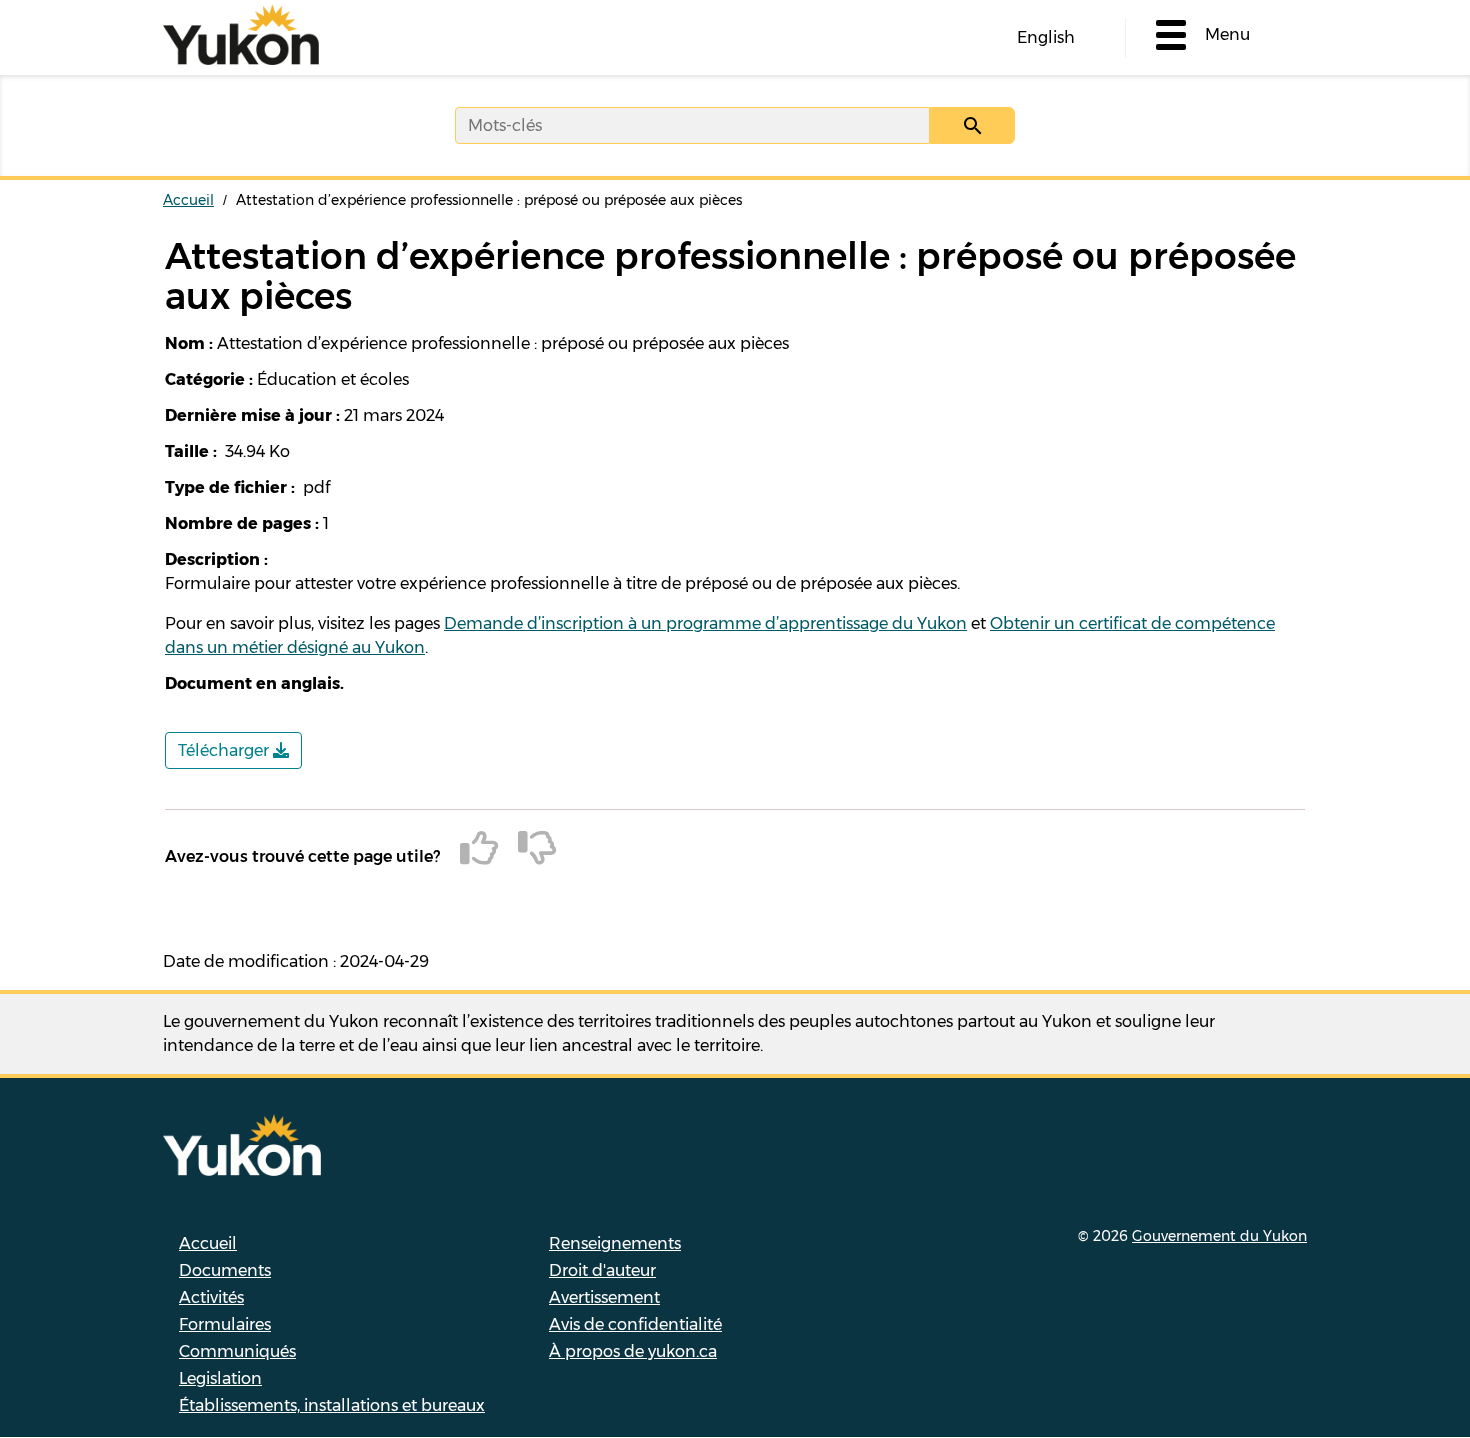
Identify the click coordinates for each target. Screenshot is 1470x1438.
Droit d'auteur (602, 1270)
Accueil (188, 200)
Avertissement (604, 1297)
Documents (225, 1270)
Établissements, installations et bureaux (332, 1405)
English (1046, 37)
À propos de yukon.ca (633, 1351)
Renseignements (615, 1243)
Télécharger (225, 750)
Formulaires (225, 1324)
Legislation (220, 1378)
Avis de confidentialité (635, 1324)
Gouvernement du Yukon (1219, 1236)
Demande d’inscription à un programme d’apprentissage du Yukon (705, 623)
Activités (211, 1297)
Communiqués (237, 1351)
